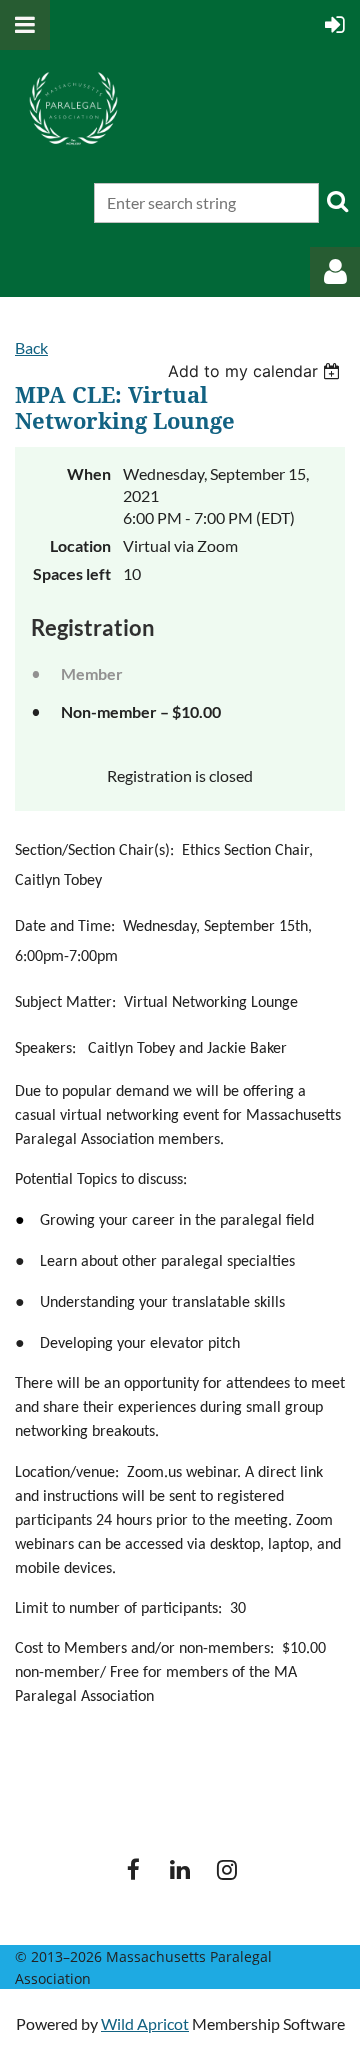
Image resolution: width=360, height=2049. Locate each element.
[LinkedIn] (180, 1869)
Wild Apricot (145, 2023)
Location (80, 545)
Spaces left (72, 573)
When (89, 473)
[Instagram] (227, 1869)
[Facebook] (133, 1869)
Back (31, 347)
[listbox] (256, 371)
